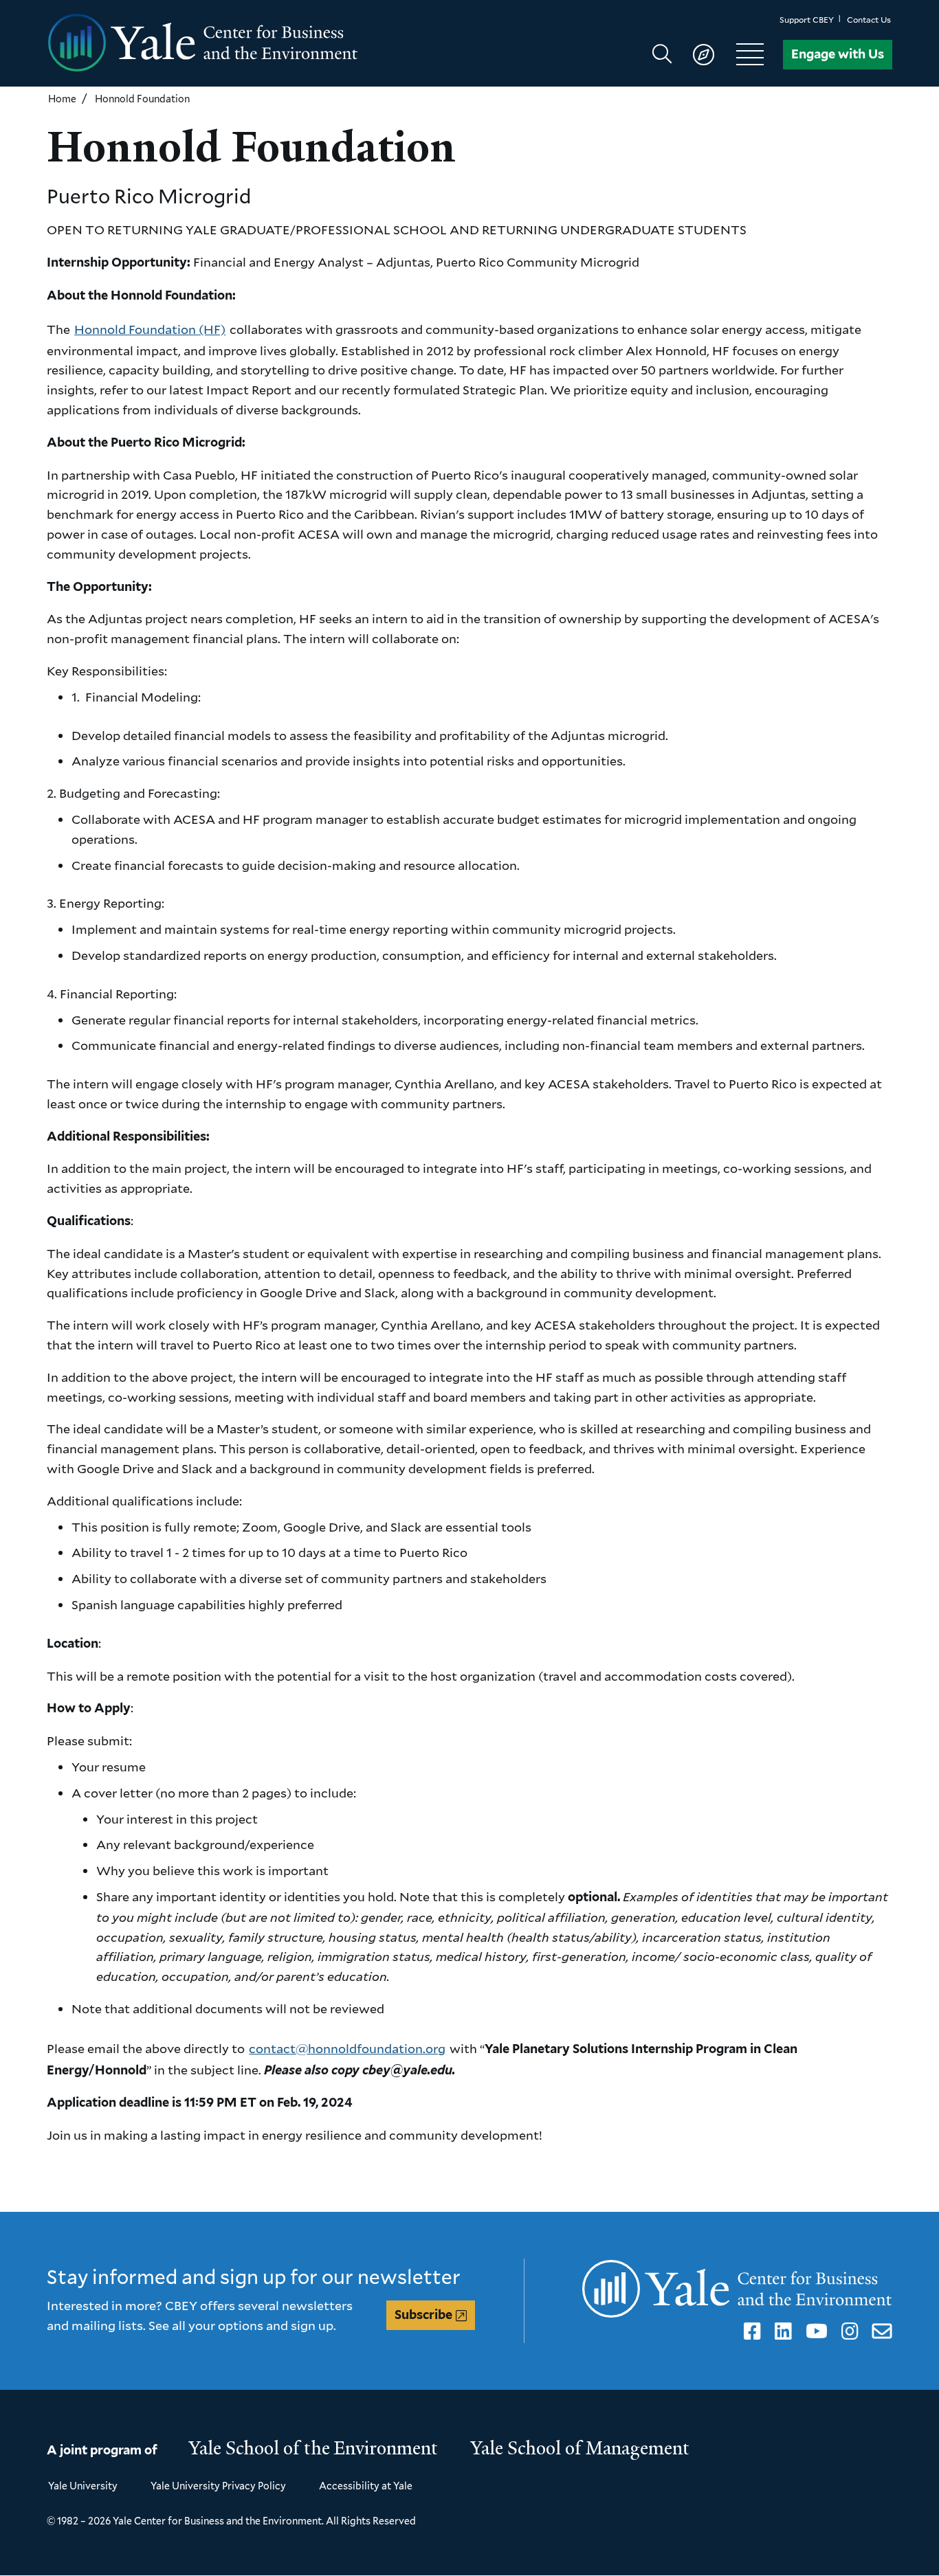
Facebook (750, 2331)
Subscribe (423, 2315)
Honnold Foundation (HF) (150, 329)
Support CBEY (807, 20)
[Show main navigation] (715, 54)
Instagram (848, 2331)
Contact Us (869, 20)
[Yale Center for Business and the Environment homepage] (258, 43)
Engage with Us (838, 54)
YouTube (814, 2331)
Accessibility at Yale (366, 2486)
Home (62, 99)
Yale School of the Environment (313, 2448)
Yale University (83, 2486)
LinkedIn (781, 2331)
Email (880, 2331)
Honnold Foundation (142, 99)
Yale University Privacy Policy (218, 2486)
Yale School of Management (580, 2448)
